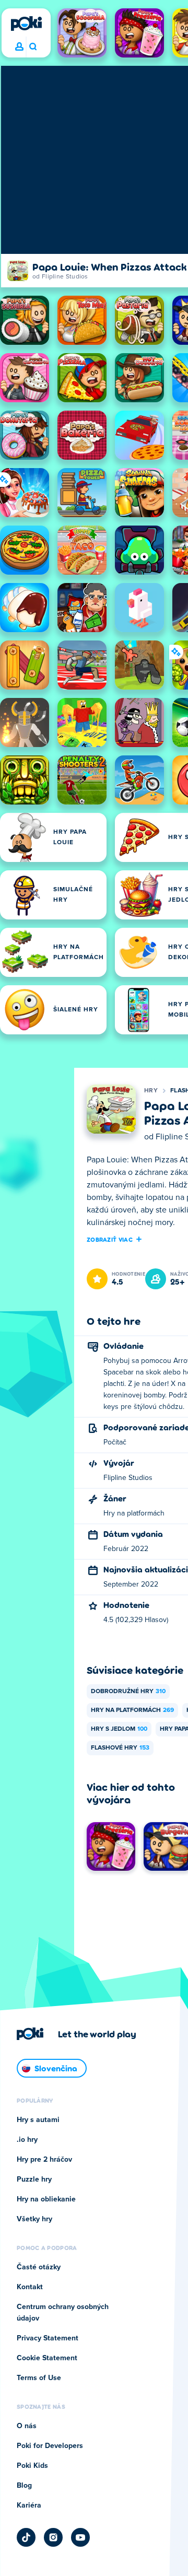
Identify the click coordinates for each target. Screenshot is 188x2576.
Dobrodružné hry (128, 1692)
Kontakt (30, 2287)
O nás (27, 2426)
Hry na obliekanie (46, 2199)
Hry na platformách (132, 1710)
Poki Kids (32, 2466)
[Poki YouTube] (80, 2537)
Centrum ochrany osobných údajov (63, 2313)
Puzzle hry (34, 2179)
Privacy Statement (48, 2338)
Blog (24, 2486)
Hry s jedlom (119, 1729)
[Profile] (19, 47)
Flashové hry (120, 1748)
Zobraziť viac (110, 1239)
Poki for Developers (50, 2446)
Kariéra (29, 2505)
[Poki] (26, 24)
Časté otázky (39, 2267)
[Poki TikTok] (26, 2537)
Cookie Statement (47, 2358)
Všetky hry (34, 2219)
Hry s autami (38, 2120)
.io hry (27, 2140)
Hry (151, 1091)
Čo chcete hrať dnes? (33, 47)
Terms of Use (39, 2378)
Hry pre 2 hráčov (44, 2160)
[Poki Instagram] (53, 2537)
